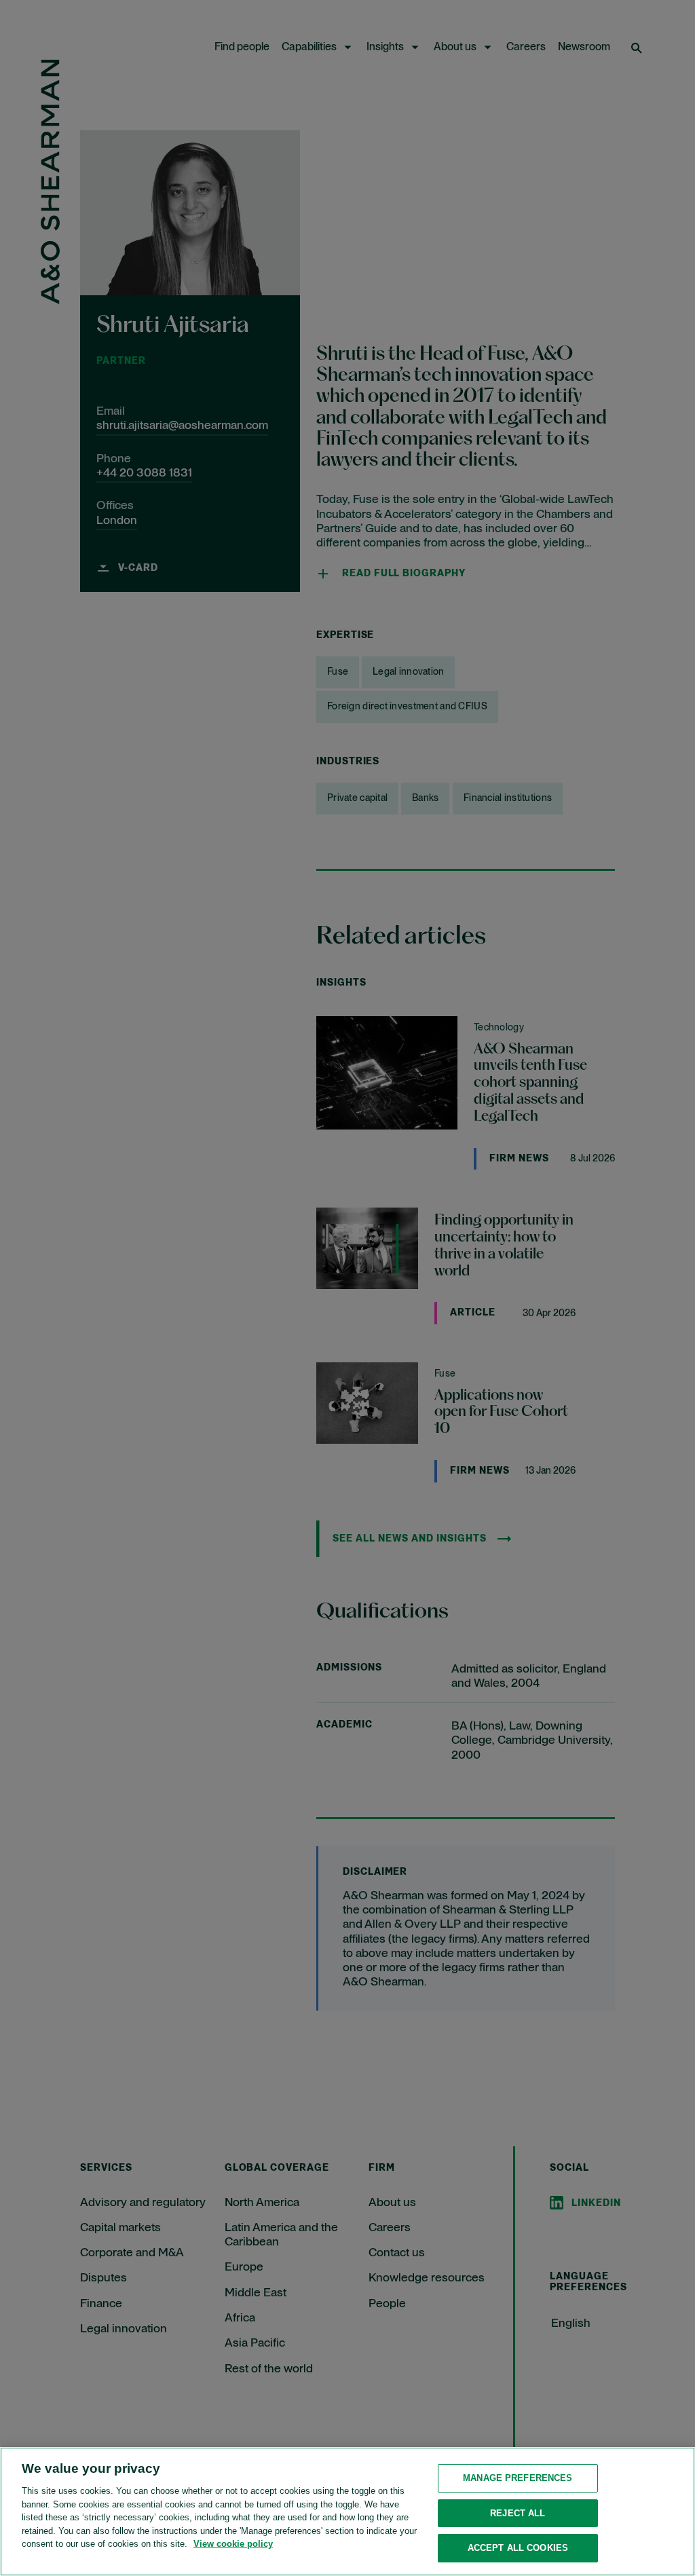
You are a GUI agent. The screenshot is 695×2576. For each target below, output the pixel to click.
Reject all (518, 2513)
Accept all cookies (518, 2548)
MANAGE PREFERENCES (518, 2478)
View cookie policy (233, 2544)
